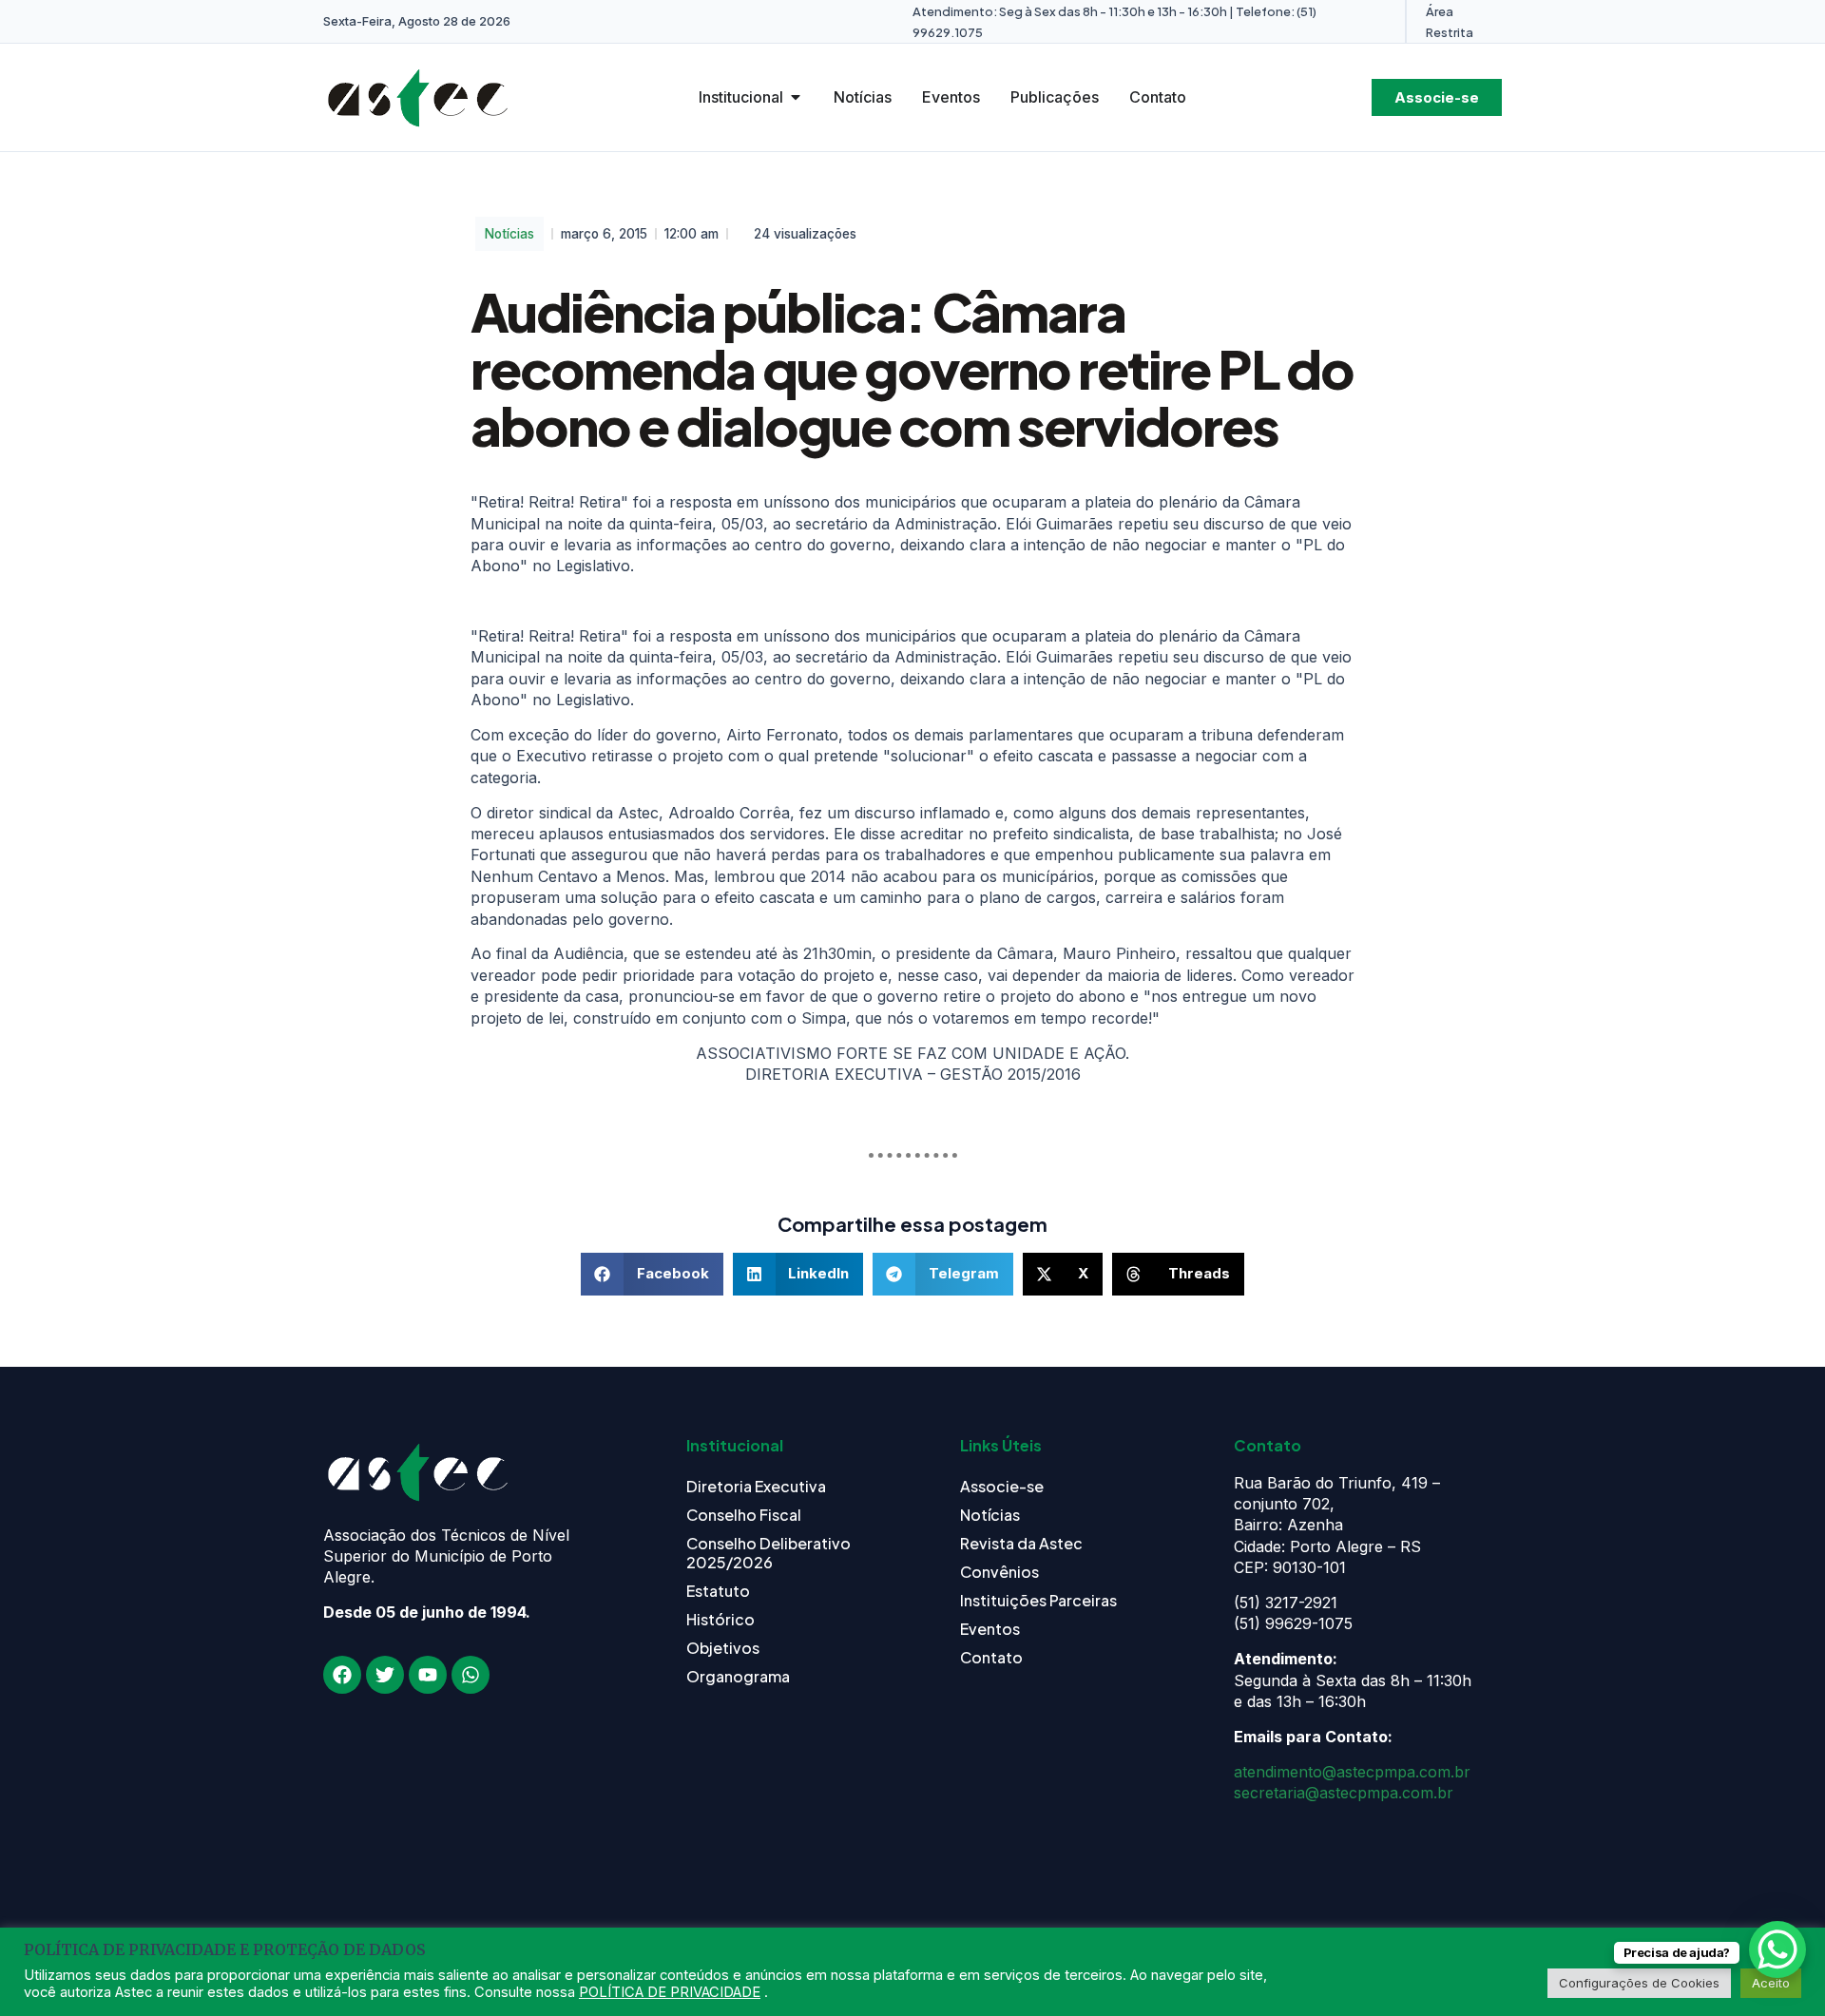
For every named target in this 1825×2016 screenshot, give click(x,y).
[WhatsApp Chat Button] (1777, 1949)
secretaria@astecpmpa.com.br (1344, 1793)
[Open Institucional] (796, 97)
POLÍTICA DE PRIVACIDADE (670, 1992)
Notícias (509, 234)
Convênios (999, 1572)
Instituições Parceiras (1038, 1600)
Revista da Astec (1021, 1543)
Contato (991, 1657)
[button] (652, 1274)
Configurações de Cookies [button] (1639, 1983)
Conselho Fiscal (744, 1515)
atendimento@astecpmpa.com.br (1352, 1772)
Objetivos (723, 1648)
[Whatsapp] (471, 1675)
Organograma (738, 1676)
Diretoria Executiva (756, 1486)
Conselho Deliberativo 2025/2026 (768, 1553)
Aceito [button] (1771, 1983)
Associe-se (1002, 1486)
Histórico (720, 1619)
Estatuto (718, 1591)
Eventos (990, 1629)
